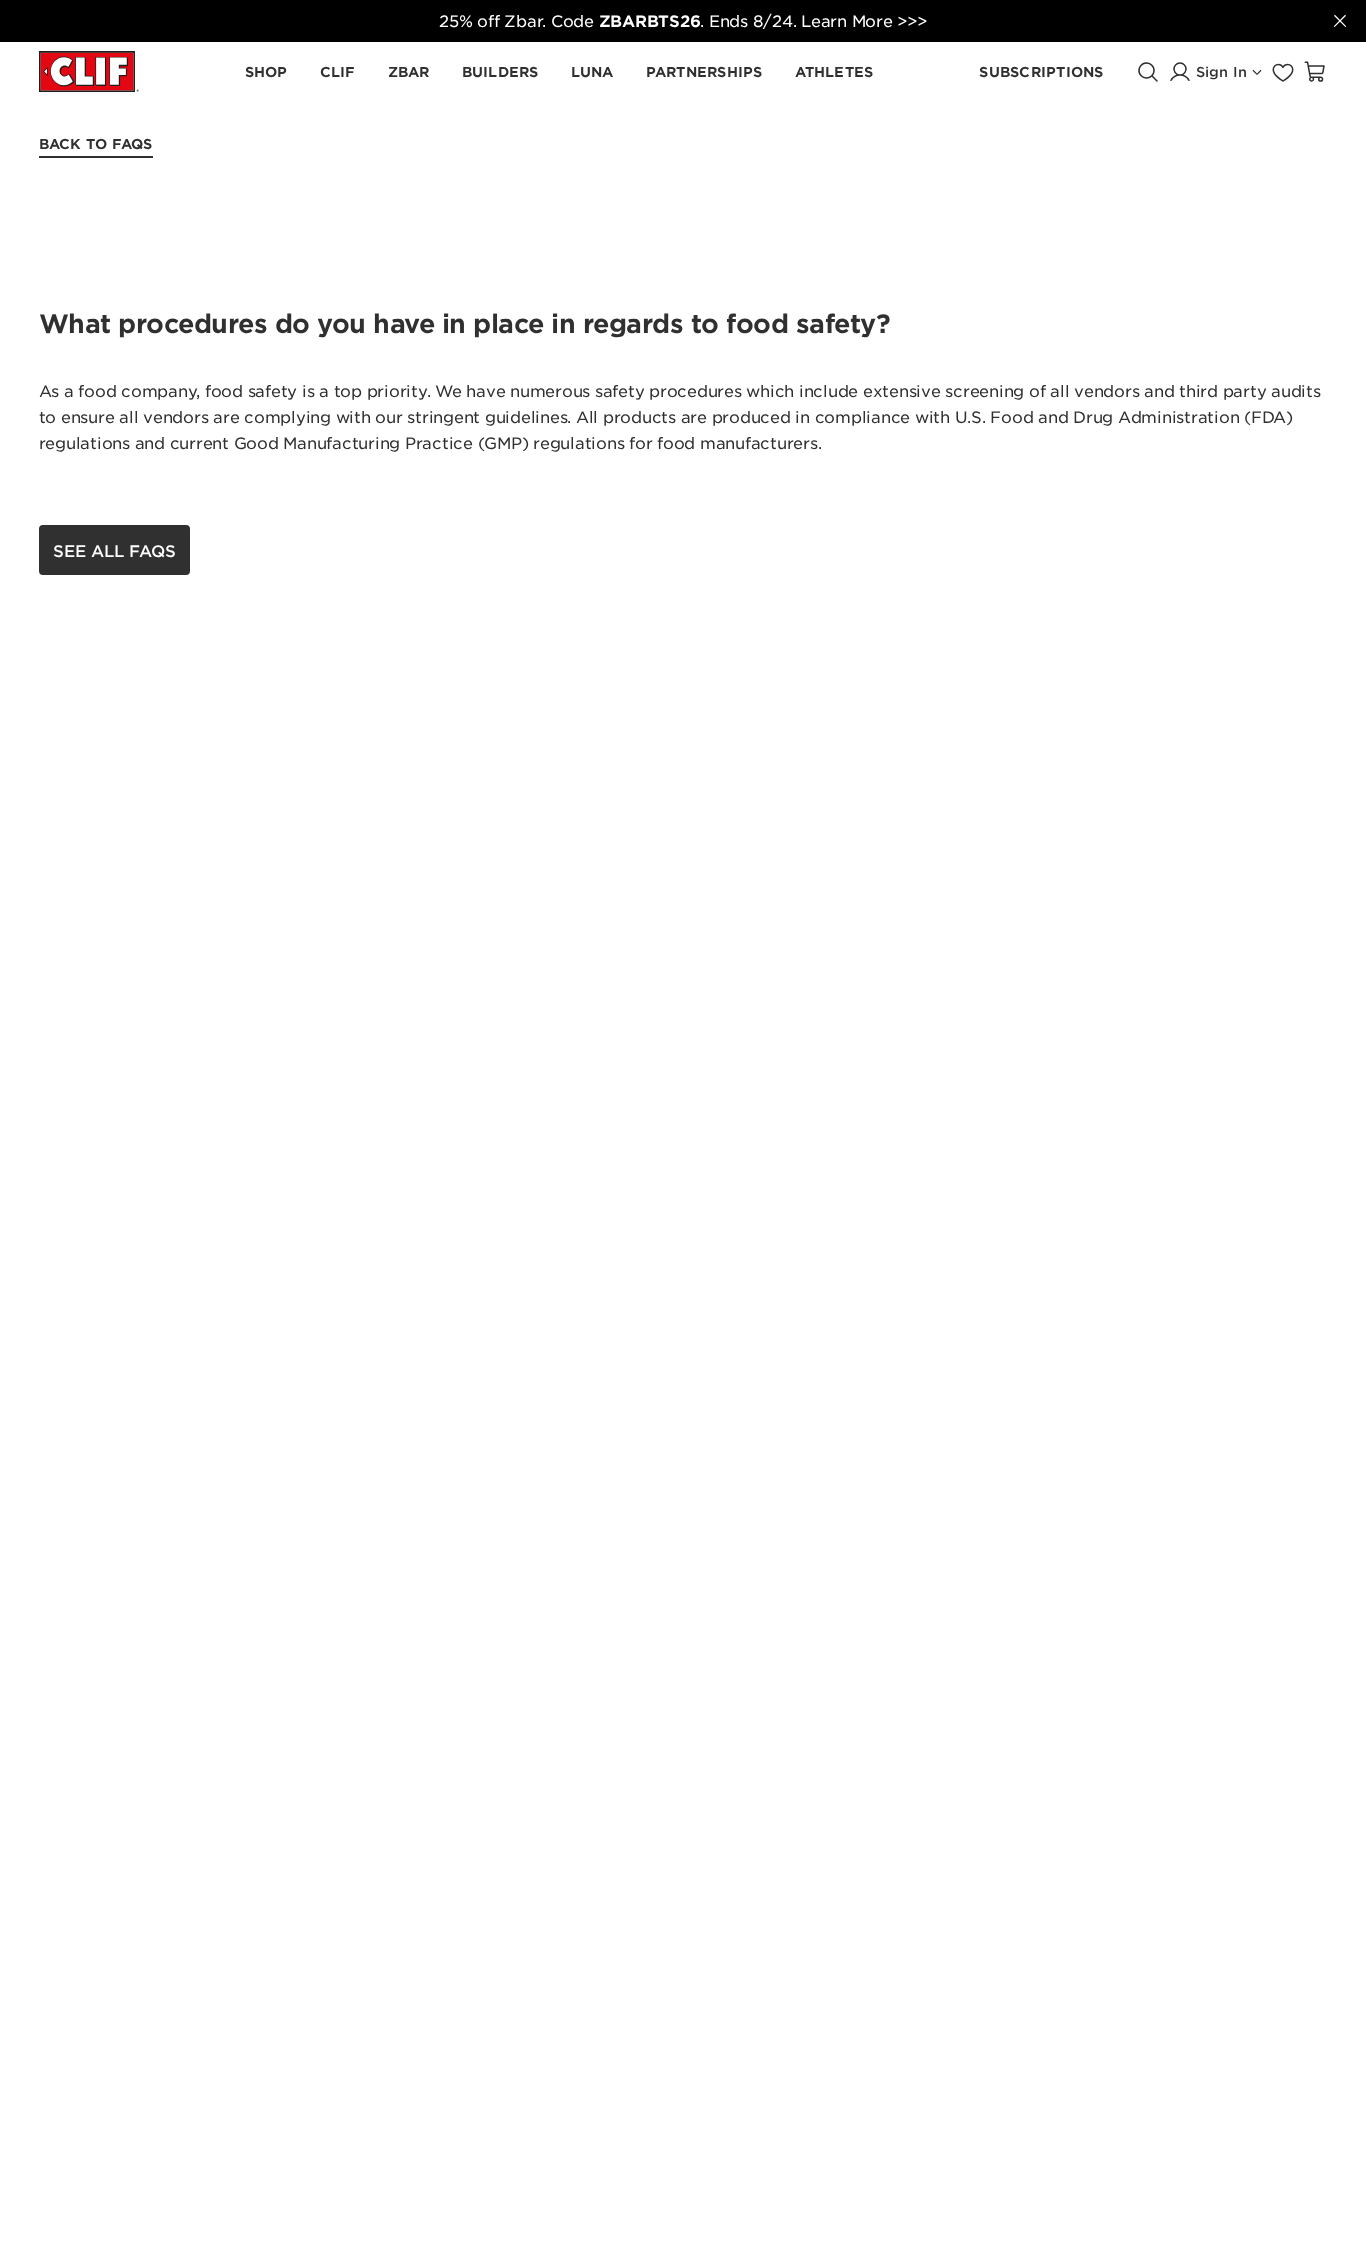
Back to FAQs (96, 143)
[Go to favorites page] (1283, 72)
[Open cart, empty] (1315, 72)
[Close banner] (1340, 21)
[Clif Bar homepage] (89, 71)
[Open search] (1148, 72)
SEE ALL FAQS (114, 550)
